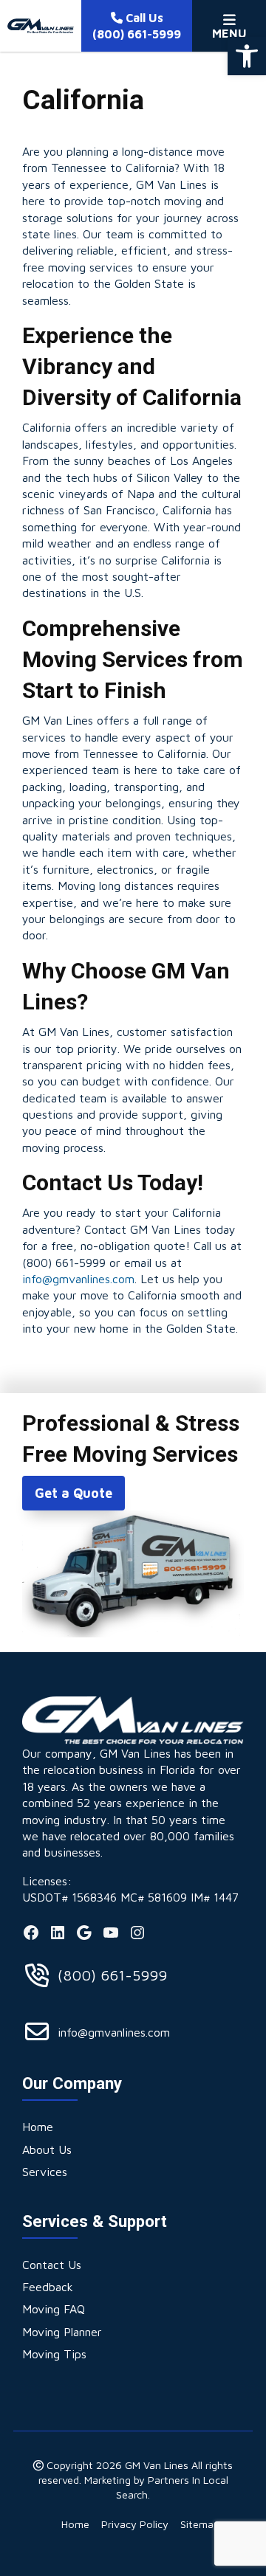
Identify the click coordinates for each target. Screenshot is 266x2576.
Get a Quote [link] (74, 1493)
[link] (247, 56)
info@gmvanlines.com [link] (78, 1279)
